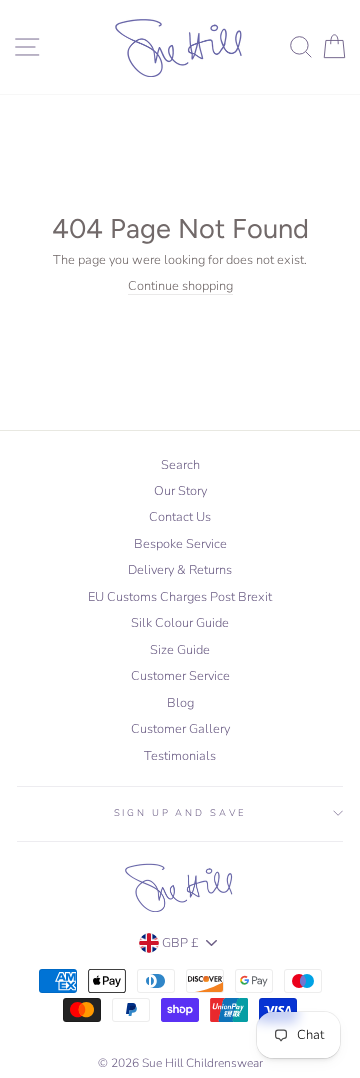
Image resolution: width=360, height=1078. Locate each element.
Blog (180, 703)
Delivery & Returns (180, 570)
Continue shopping (180, 287)
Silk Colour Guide (180, 623)
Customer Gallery (180, 729)
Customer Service (180, 676)
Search (180, 465)
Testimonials (180, 756)
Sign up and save (180, 812)
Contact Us (180, 517)
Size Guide (180, 650)
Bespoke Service (180, 544)
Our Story (180, 491)
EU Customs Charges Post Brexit (180, 597)
